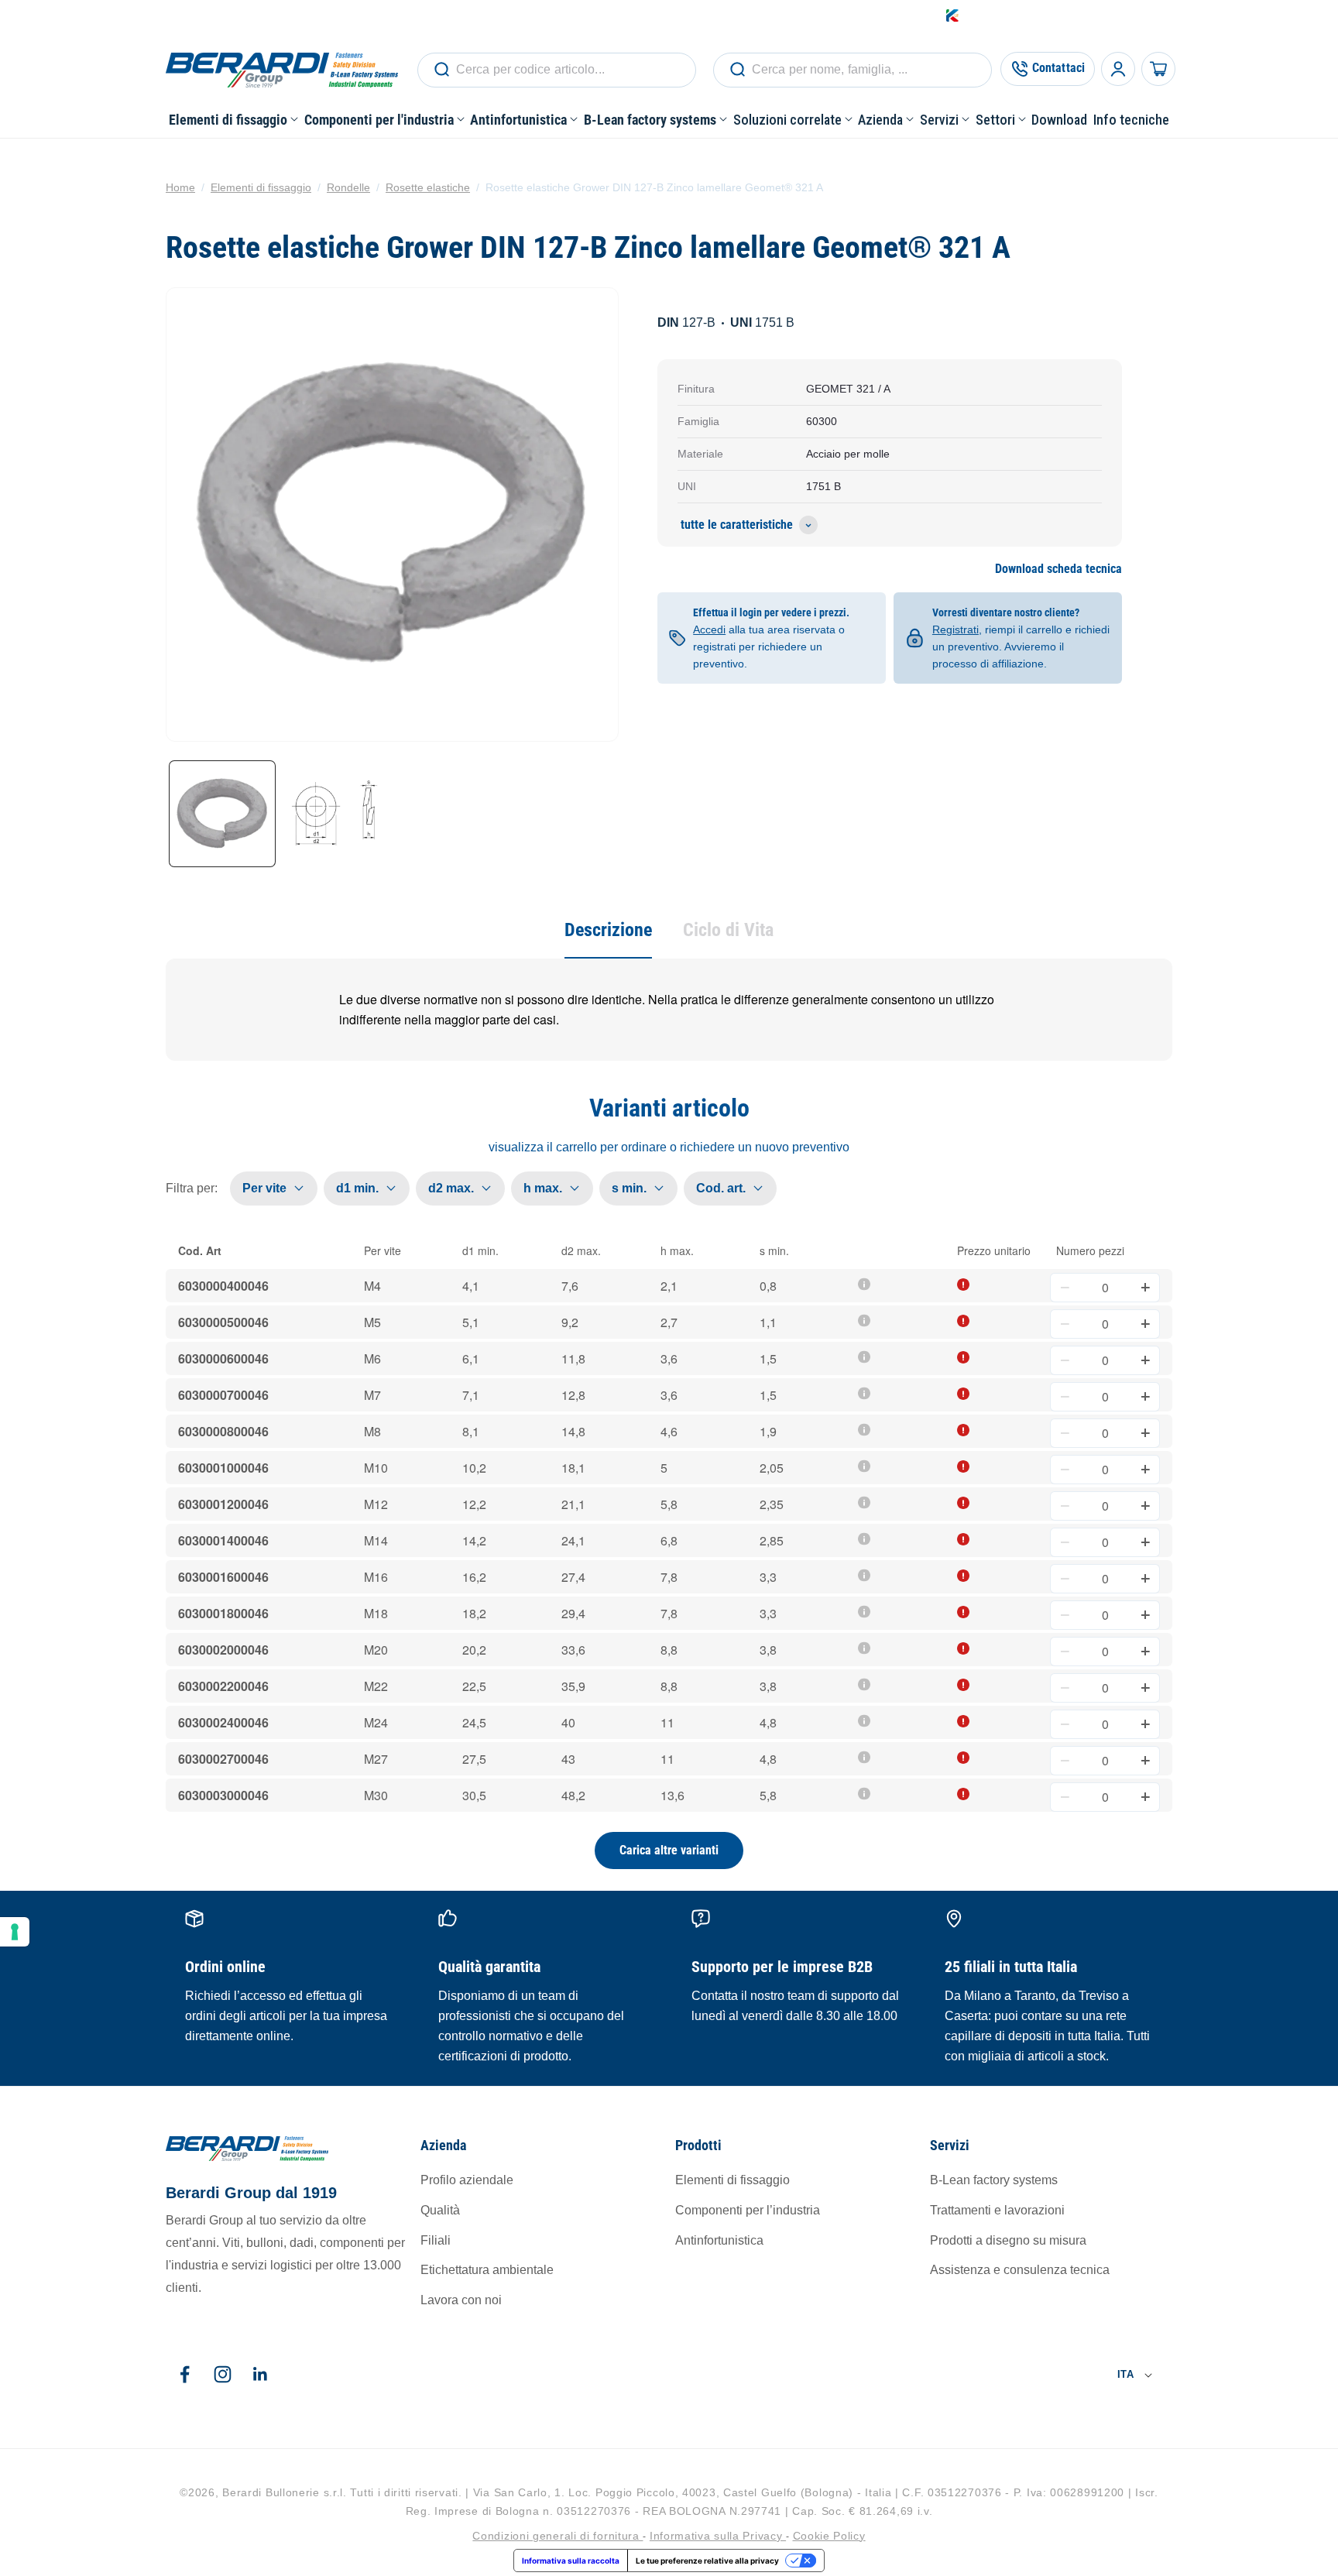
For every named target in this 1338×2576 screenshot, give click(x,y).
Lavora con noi (461, 2301)
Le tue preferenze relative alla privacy (707, 2561)
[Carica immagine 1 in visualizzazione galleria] (222, 814)
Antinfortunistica (719, 2240)
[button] (233, 120)
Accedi (1032, 15)
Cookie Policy (829, 2535)
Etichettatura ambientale (487, 2271)
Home (180, 187)
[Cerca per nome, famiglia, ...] (441, 70)
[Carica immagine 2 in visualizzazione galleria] (335, 814)
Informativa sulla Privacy (718, 2535)
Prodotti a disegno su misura (1008, 2240)
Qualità (440, 2210)
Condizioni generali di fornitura (557, 2535)
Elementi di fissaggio (261, 187)
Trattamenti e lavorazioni (997, 2210)
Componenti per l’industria (748, 2210)
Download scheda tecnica (1058, 569)
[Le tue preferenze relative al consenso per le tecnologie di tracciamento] (15, 1932)
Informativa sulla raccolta (571, 2561)
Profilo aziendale (467, 2181)
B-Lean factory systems (994, 2181)
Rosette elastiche (428, 187)
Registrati (955, 629)
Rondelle (348, 187)
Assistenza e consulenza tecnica (1020, 2271)
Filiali (436, 2240)
